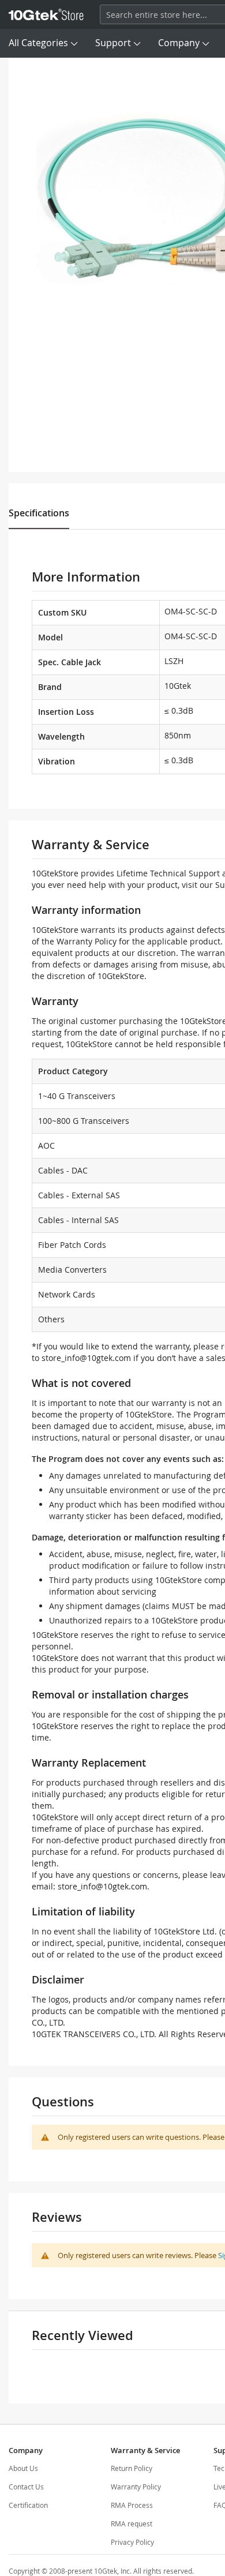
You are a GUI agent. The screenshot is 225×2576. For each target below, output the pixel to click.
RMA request (132, 2523)
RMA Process (132, 2505)
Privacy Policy (132, 2542)
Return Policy (132, 2468)
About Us (23, 2468)
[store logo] (46, 14)
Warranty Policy (136, 2487)
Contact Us (26, 2487)
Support (113, 43)
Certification (28, 2505)
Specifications (39, 513)
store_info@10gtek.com (86, 1358)
